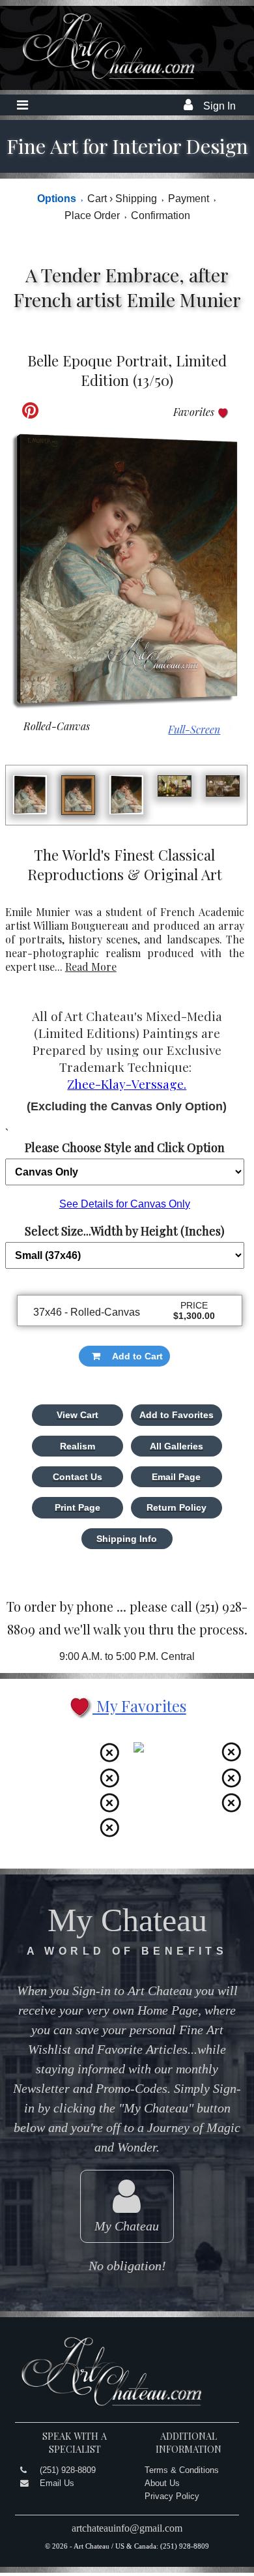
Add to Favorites (176, 1415)
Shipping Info (127, 1539)
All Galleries (176, 1446)
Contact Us (78, 1477)
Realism (78, 1446)
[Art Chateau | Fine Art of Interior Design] (99, 79)
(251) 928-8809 (68, 2470)
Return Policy (176, 1507)
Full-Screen (194, 729)
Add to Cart (137, 1356)
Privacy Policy (172, 2496)
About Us (162, 2483)
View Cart (78, 1415)
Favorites (195, 412)
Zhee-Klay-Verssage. (127, 1084)
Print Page (78, 1507)
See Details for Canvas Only (125, 1204)
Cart (100, 199)
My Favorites (139, 1706)
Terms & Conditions (182, 2470)
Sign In (219, 106)
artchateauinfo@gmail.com (127, 2528)
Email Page (176, 1477)
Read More (91, 967)
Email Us (57, 2483)
